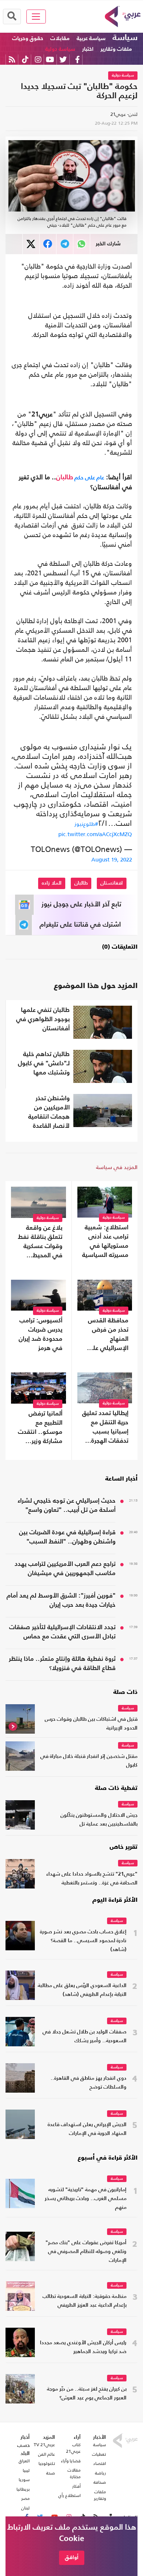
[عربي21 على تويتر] (63, 59)
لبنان (25, 2508)
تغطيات (99, 2454)
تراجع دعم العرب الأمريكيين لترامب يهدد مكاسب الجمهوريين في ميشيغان (65, 1569)
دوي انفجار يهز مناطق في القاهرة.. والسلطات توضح (89, 2083)
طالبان (65, 477)
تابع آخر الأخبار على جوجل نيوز (81, 905)
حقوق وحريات (28, 38)
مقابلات (60, 38)
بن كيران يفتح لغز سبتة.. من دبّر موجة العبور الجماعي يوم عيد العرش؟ (87, 2394)
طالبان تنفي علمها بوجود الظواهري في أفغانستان (43, 1019)
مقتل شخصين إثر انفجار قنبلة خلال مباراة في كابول (89, 1761)
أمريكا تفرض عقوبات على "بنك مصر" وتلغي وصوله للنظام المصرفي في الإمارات (86, 2252)
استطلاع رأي (69, 2495)
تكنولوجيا (47, 2463)
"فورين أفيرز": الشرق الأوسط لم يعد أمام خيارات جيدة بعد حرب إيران (61, 1600)
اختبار (88, 49)
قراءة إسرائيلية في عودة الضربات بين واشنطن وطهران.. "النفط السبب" (67, 1537)
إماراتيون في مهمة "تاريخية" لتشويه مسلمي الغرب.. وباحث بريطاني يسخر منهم (86, 2199)
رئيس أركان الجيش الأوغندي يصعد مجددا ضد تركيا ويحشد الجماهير (83, 2347)
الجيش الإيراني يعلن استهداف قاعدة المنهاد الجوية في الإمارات (87, 2129)
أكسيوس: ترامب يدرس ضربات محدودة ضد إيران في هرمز (41, 1335)
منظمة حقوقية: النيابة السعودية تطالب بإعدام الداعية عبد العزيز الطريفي (85, 2301)
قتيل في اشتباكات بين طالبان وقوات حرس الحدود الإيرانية (91, 1724)
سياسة (125, 38)
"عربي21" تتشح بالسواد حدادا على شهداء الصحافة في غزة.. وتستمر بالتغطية (92, 1879)
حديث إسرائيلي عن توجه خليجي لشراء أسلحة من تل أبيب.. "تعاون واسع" (67, 1506)
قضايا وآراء (71, 2461)
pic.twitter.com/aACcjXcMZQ (95, 834)
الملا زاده (52, 883)
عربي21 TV (44, 2445)
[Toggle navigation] (36, 17)
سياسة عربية (91, 38)
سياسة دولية (60, 49)
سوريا (24, 2480)
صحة (51, 2473)
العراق (24, 2461)
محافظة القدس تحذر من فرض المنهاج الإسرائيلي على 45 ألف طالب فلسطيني (108, 1335)
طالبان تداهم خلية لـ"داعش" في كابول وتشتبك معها (44, 1064)
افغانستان (112, 883)
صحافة (100, 2482)
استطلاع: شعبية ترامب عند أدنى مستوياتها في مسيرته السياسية (105, 1241)
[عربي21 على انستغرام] (38, 59)
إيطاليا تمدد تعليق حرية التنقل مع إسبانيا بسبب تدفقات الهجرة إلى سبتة (105, 1428)
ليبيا (26, 2470)
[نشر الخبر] (31, 244)
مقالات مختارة (74, 2473)
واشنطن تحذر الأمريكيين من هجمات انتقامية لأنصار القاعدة (49, 1112)
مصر (25, 2498)
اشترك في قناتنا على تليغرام (80, 925)
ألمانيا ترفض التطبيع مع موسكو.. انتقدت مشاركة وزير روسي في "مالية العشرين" (39, 1428)
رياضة (100, 2473)
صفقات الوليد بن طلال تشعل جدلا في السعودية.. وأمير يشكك (85, 2037)
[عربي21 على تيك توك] (25, 59)
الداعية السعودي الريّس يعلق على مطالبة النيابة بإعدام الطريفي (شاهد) (82, 1990)
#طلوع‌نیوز (86, 824)
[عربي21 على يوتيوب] (50, 59)
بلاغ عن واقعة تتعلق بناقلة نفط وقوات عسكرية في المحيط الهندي (40, 1243)
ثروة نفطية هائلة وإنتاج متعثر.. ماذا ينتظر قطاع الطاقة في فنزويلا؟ (62, 1664)
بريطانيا (23, 2489)
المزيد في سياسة (117, 1167)
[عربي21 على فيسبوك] (77, 59)
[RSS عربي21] (12, 59)
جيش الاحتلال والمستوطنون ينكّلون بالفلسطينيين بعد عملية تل (99, 1820)
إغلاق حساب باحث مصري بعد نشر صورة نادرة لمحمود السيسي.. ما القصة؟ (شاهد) (83, 1941)
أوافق (72, 2557)
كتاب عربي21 (73, 2448)
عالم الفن (47, 2454)
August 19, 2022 (112, 859)
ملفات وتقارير (116, 49)
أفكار (76, 2486)
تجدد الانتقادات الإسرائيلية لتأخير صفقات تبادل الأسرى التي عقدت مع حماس (62, 1632)
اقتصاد (100, 2463)
